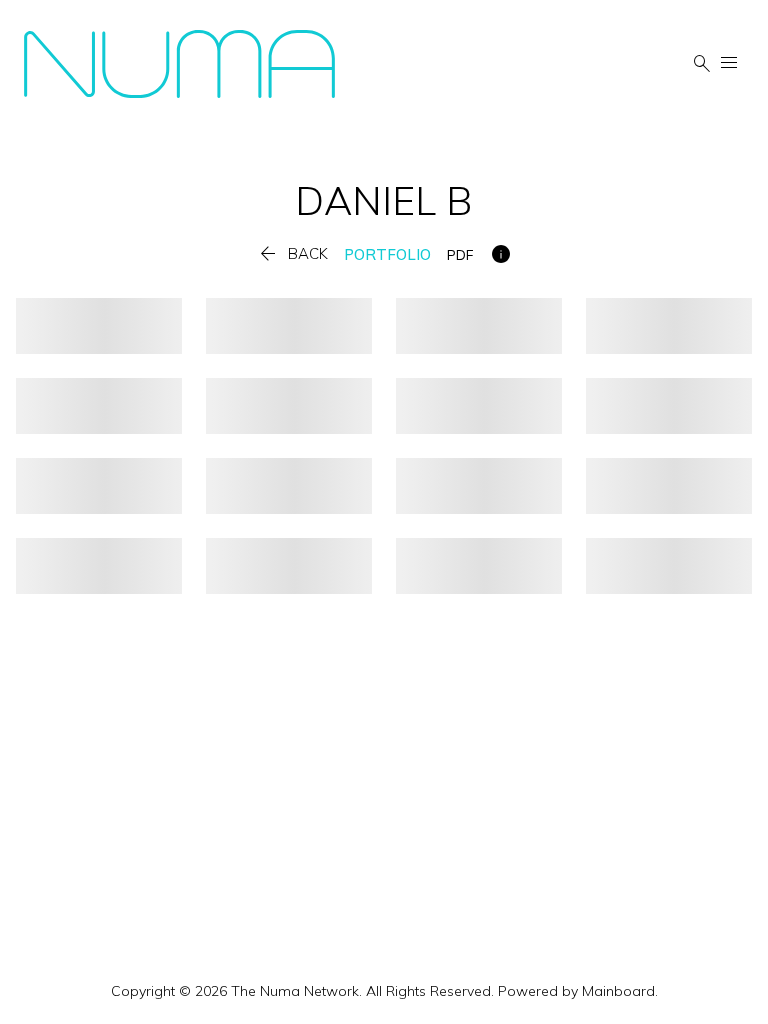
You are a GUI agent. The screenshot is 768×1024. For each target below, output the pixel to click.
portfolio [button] (387, 254)
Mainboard (618, 991)
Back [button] (292, 254)
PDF (460, 255)
